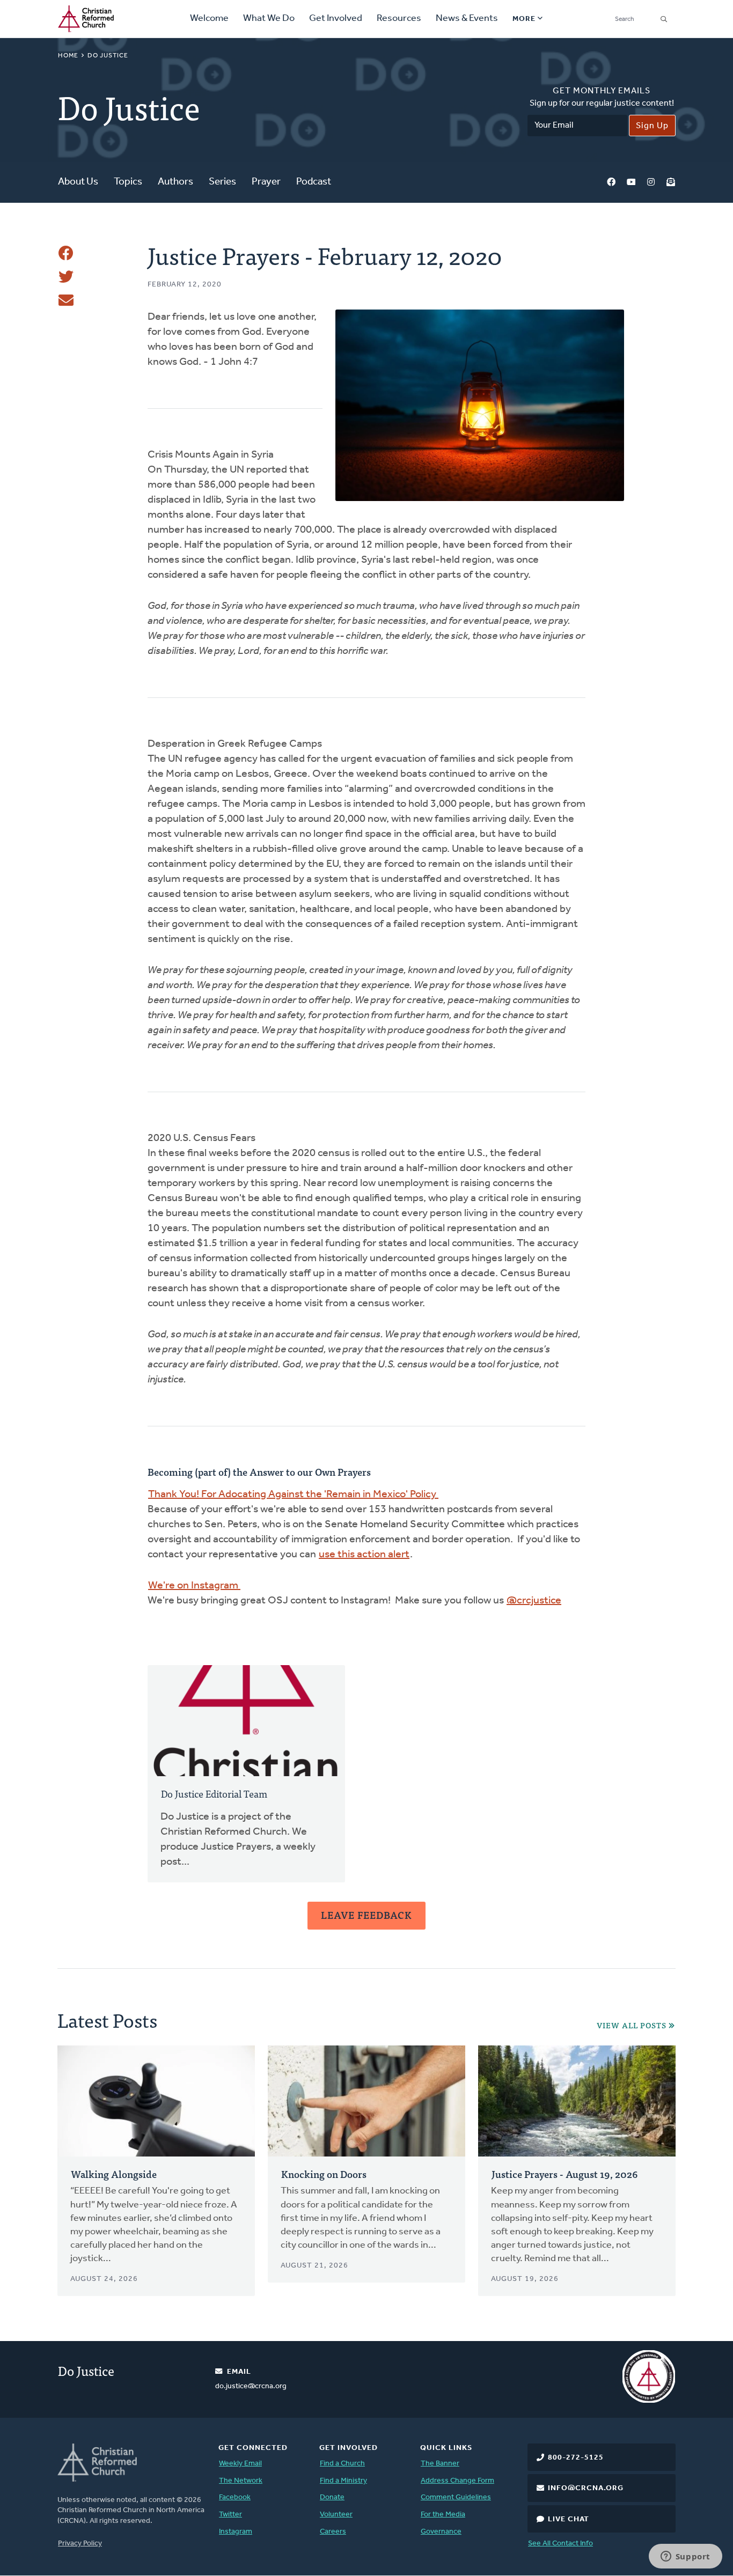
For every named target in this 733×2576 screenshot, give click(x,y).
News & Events (467, 19)
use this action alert (364, 1555)
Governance (441, 2532)
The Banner (440, 2464)
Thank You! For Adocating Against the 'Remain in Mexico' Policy (293, 1495)
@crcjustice (534, 1601)
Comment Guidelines (456, 2497)
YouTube (631, 183)
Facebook (611, 183)
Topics (128, 182)
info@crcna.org (586, 2488)
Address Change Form (457, 2481)
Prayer (266, 182)
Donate (332, 2497)
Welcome (209, 19)
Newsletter (671, 183)
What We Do (269, 19)
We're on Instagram (194, 1586)
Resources (399, 19)
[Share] (66, 253)
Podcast (314, 182)
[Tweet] (66, 277)
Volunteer (336, 2515)
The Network (241, 2481)
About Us (78, 182)
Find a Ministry (343, 2481)
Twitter (230, 2515)
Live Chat (569, 2519)
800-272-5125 (576, 2458)
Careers (333, 2532)
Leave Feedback (366, 1915)
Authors (175, 182)
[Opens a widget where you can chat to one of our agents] (685, 2557)
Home (68, 56)
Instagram (651, 183)
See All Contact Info (560, 2544)
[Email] (66, 300)
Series (222, 182)
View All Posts (632, 2025)
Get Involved (336, 19)
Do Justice (108, 56)
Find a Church (342, 2464)
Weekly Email (240, 2464)
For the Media (443, 2515)
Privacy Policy (80, 2544)
